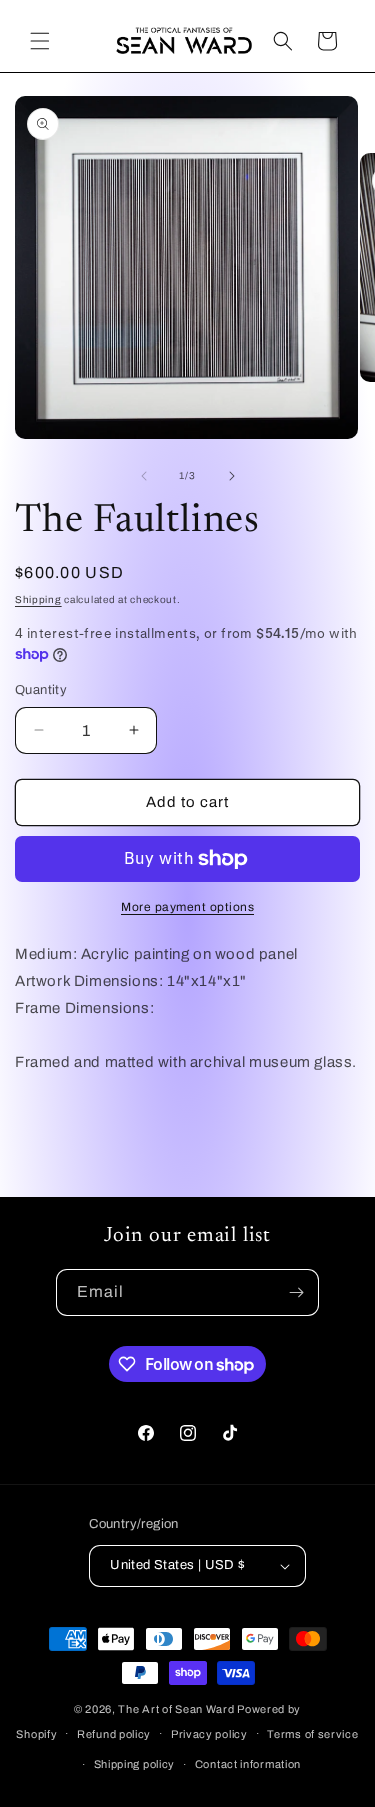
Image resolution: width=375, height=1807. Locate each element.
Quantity (41, 690)
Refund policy (114, 1734)
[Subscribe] (296, 1292)
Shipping (38, 599)
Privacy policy (209, 1734)
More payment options (187, 907)
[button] (40, 41)
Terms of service (312, 1734)
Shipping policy (135, 1764)
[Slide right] (232, 476)
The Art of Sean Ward (176, 1709)
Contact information (248, 1764)
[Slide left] (144, 476)
